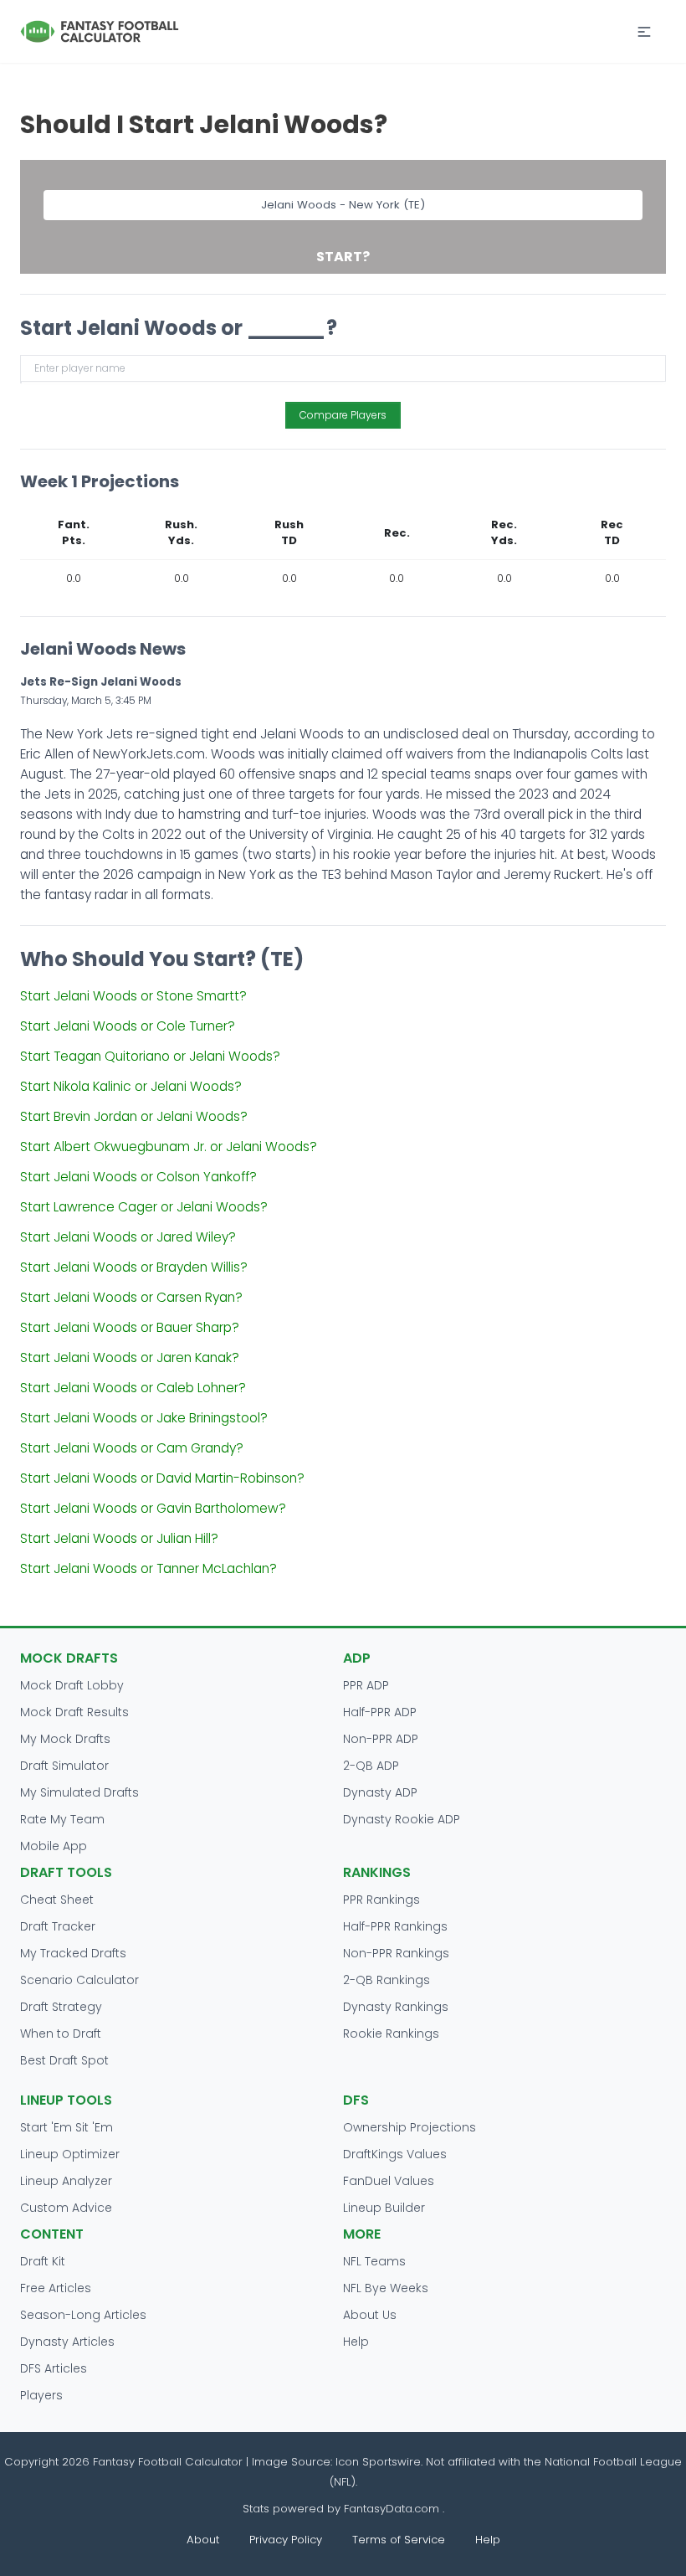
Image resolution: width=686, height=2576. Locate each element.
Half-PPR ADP (380, 1712)
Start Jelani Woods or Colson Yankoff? (138, 1177)
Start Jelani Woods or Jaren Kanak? (130, 1357)
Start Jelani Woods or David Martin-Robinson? (162, 1478)
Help (356, 2342)
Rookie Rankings (391, 2034)
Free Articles (56, 2288)
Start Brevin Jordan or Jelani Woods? (134, 1116)
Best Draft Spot (64, 2060)
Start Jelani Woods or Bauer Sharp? (130, 1327)
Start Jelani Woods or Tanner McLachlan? (148, 1568)
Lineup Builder (384, 2208)
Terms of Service (399, 2540)
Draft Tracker (58, 1926)
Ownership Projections (410, 2127)
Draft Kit (43, 2261)
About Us (370, 2315)
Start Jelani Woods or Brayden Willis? (134, 1267)
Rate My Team (62, 1819)
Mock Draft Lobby (72, 1685)
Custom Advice (66, 2208)
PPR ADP (366, 1685)
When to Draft (61, 2034)
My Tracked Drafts (73, 1953)
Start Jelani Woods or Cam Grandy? (132, 1448)
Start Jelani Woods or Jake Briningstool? (144, 1418)
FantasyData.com (393, 2509)
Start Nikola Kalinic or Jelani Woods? (131, 1086)
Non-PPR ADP (381, 1739)
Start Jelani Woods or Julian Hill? (119, 1538)
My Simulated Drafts (79, 1792)
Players (41, 2395)
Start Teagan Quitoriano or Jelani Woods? (150, 1056)
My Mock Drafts (65, 1739)
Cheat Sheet (57, 1900)
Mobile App (54, 1846)
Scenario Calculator (79, 1980)
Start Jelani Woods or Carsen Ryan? (131, 1297)
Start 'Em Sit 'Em (67, 2127)
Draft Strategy (61, 2007)
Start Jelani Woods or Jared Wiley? (128, 1237)
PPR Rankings (381, 1900)
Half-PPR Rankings (395, 1926)
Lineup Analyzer (66, 2181)
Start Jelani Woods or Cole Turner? (128, 1026)
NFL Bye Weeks (386, 2288)
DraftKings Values (395, 2154)
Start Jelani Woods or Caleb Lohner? (133, 1388)
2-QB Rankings (387, 1980)
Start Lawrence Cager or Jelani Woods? (144, 1207)
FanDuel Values (389, 2181)
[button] (644, 32)
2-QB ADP (371, 1766)
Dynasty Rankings (396, 2007)
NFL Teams (374, 2261)
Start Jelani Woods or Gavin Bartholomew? (153, 1508)
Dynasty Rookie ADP (402, 1819)
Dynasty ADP (380, 1792)
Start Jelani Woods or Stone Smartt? (133, 996)
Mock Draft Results (74, 1712)
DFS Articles (54, 2368)
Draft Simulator (64, 1766)
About (203, 2540)
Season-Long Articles (83, 2315)
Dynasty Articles (67, 2342)
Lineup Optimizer (70, 2154)
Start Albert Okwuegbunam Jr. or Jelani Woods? (169, 1147)
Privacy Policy (286, 2540)
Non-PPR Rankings (396, 1953)
